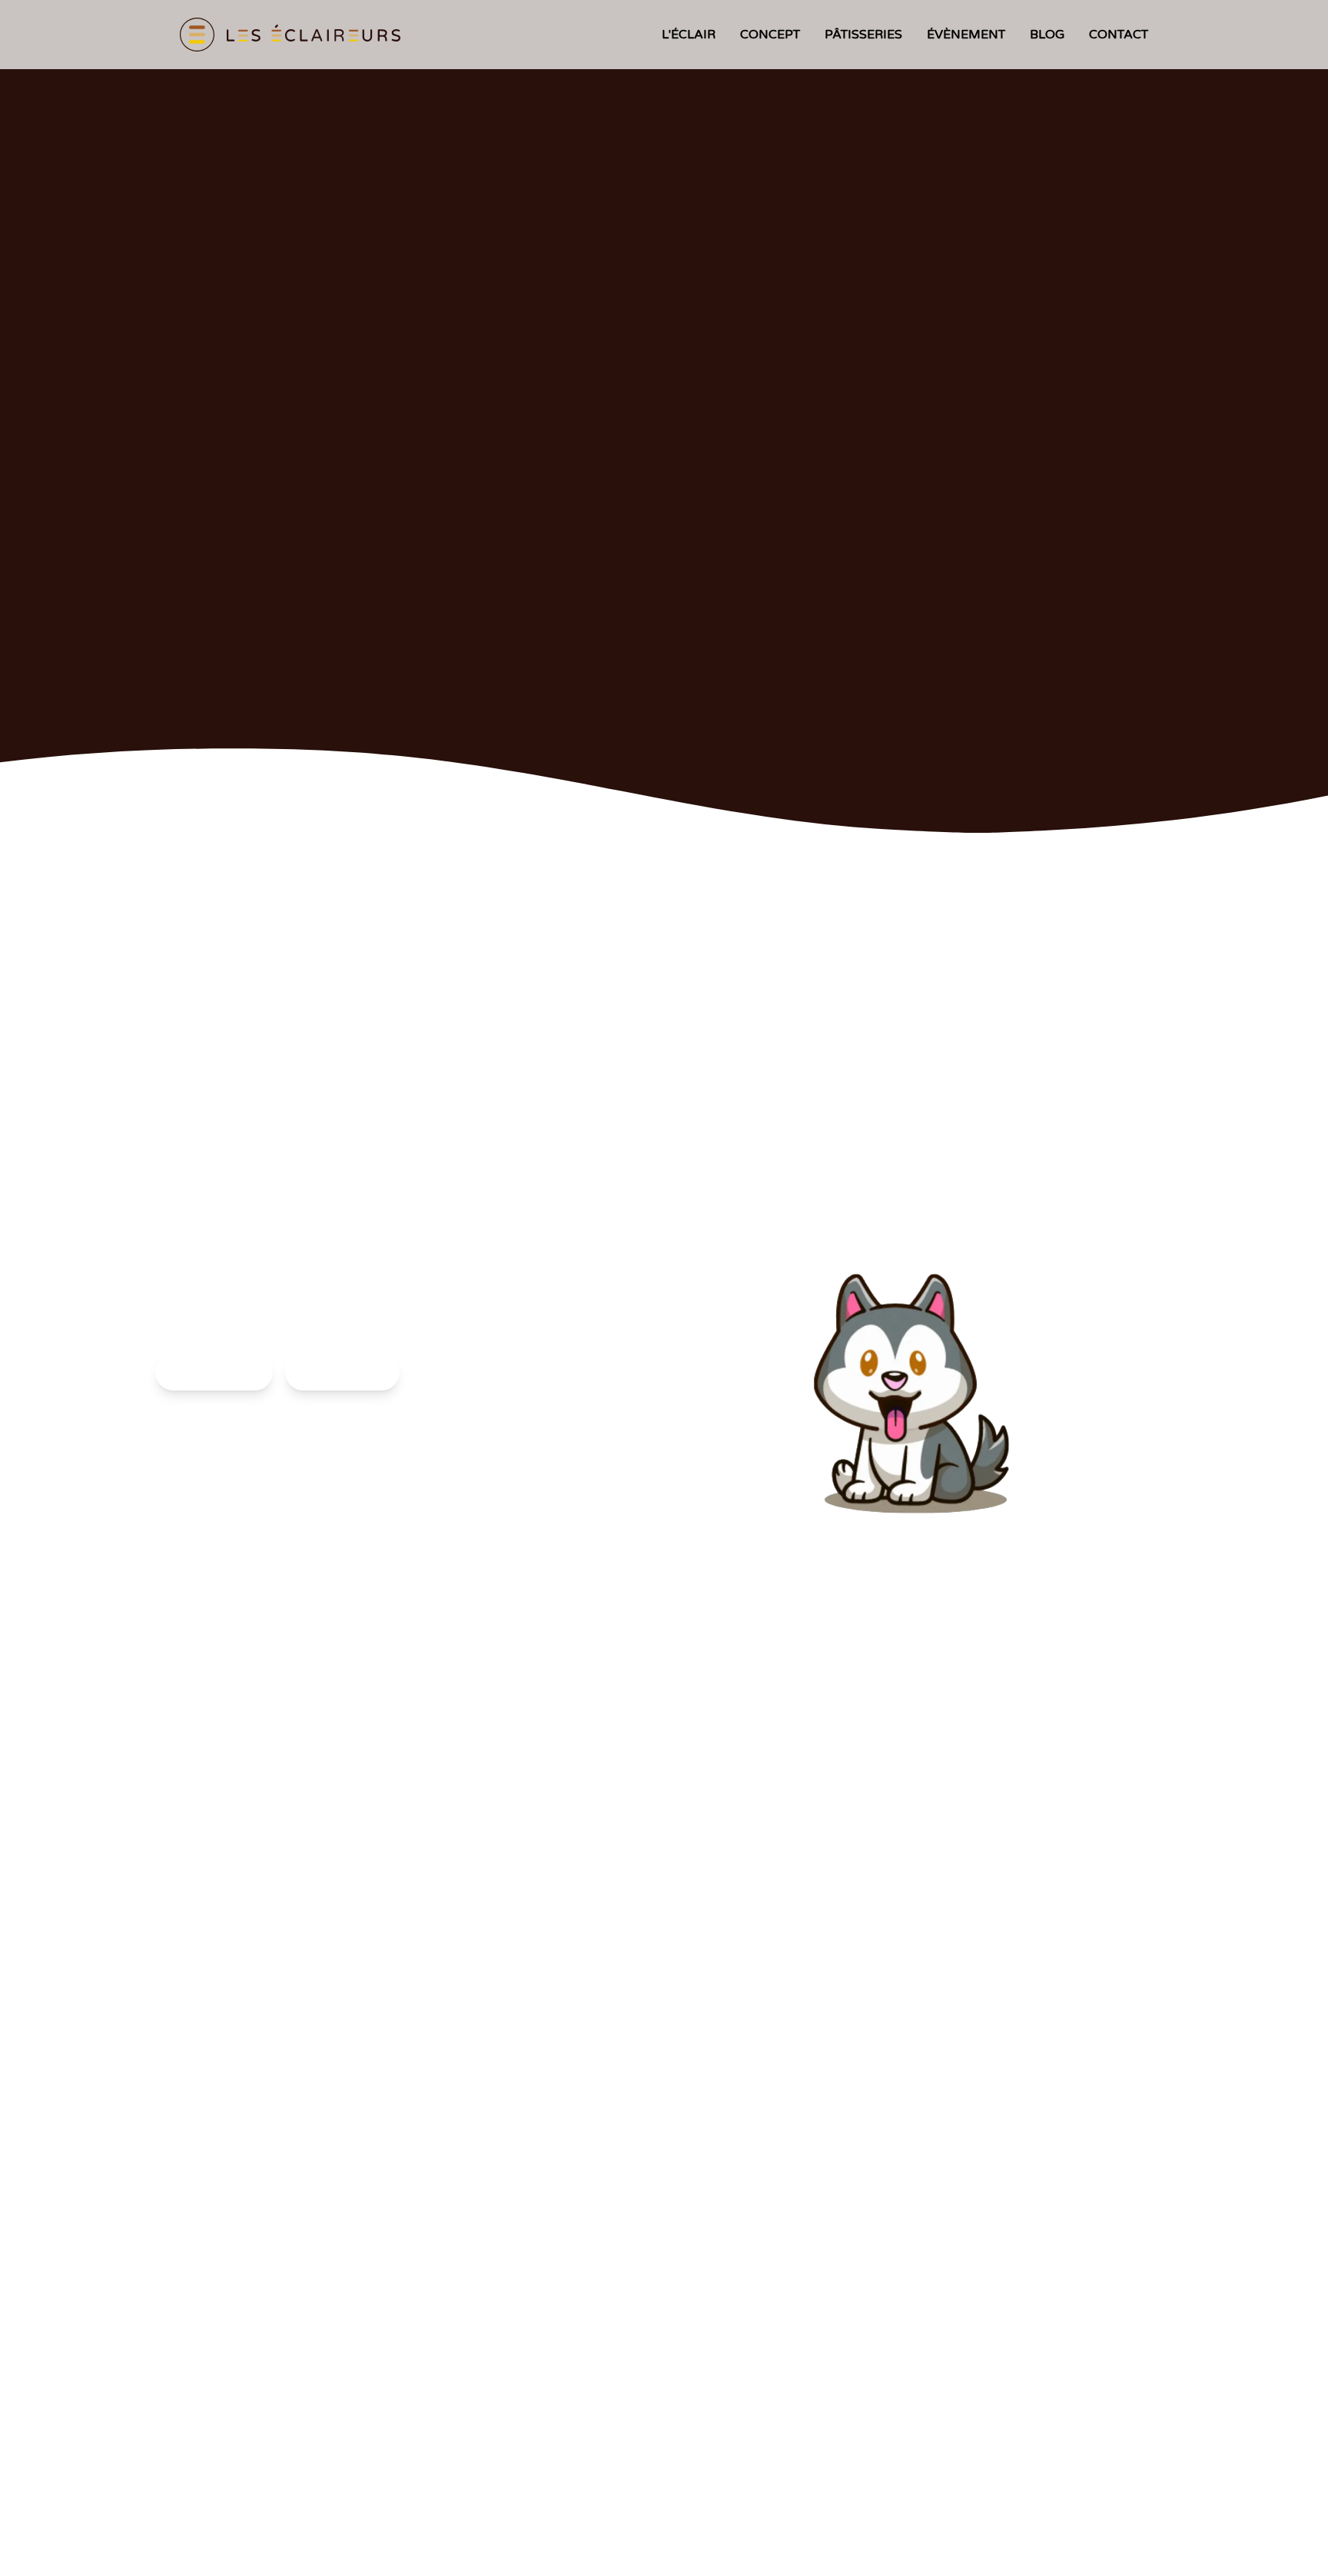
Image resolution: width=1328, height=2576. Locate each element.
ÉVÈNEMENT (966, 35)
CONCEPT (770, 35)
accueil (214, 1372)
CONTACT (1119, 35)
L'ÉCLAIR (689, 35)
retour (342, 1372)
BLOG (1047, 35)
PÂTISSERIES (863, 35)
